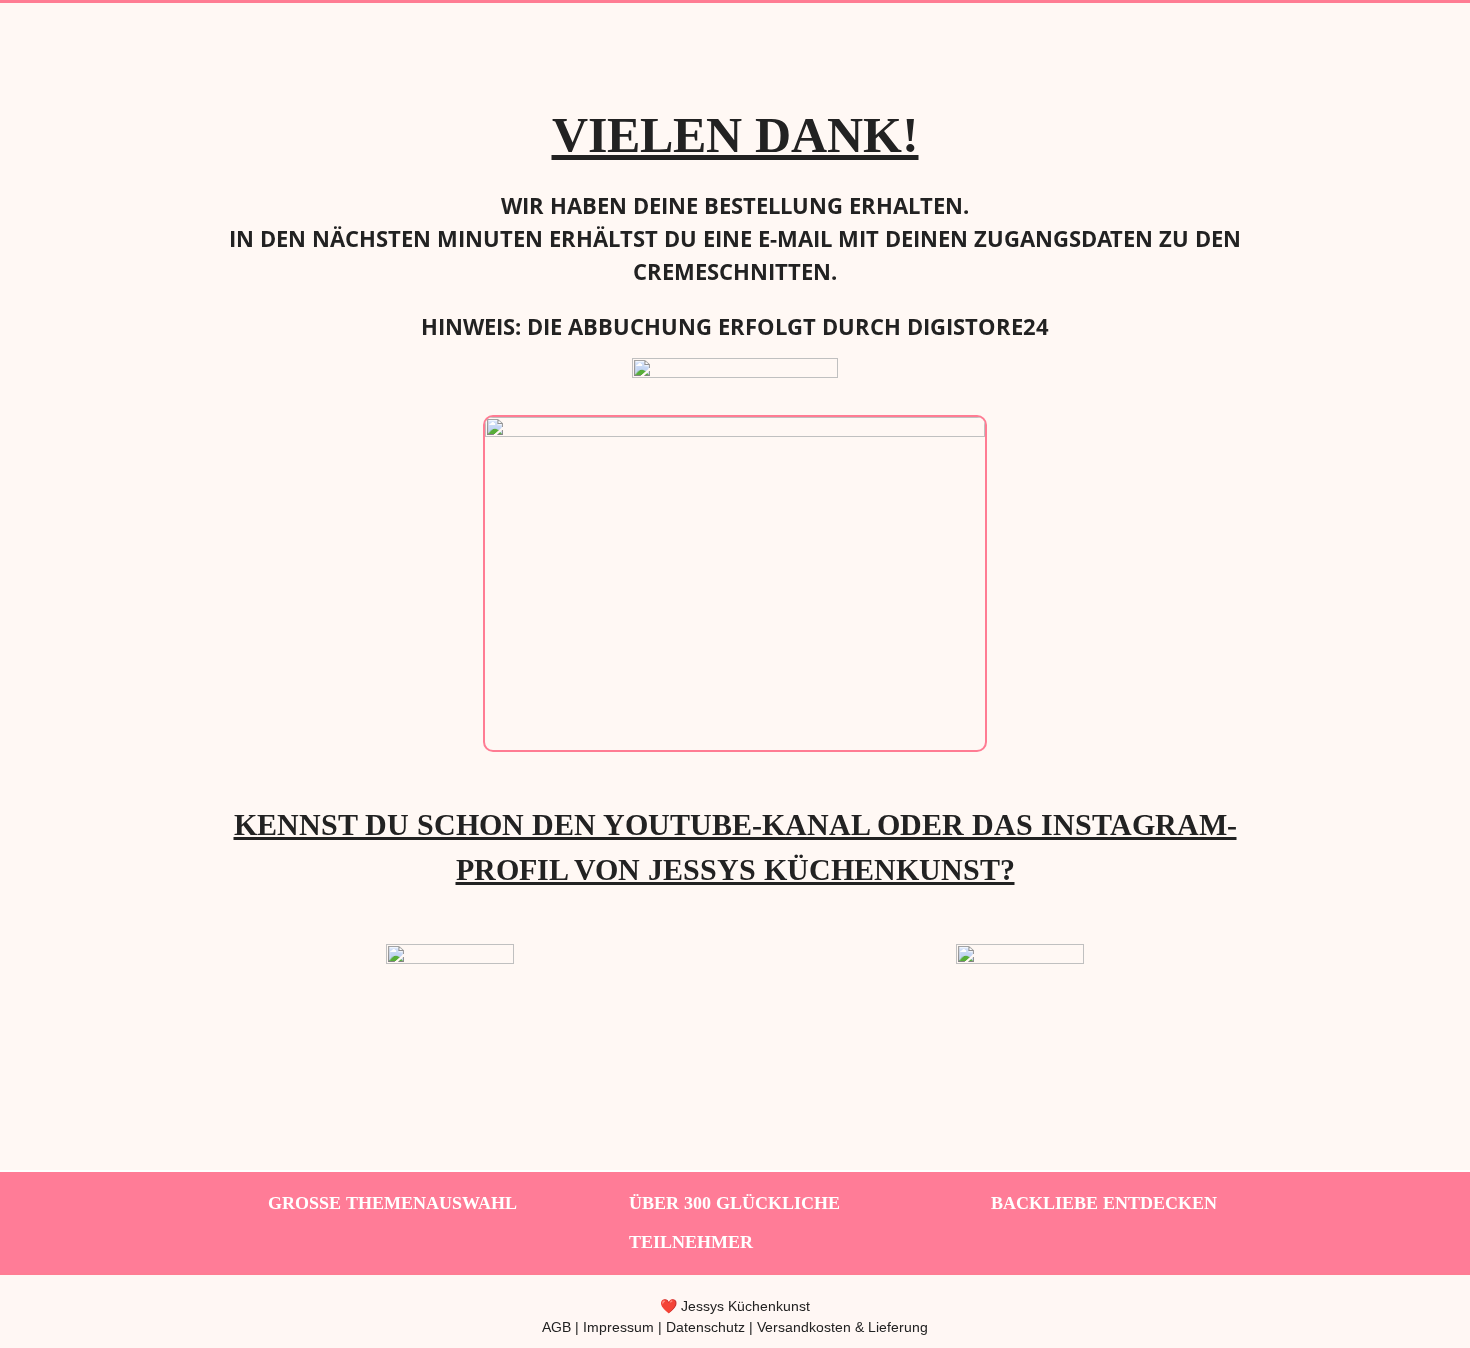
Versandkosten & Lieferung (842, 1327)
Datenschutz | (711, 1327)
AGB (556, 1327)
